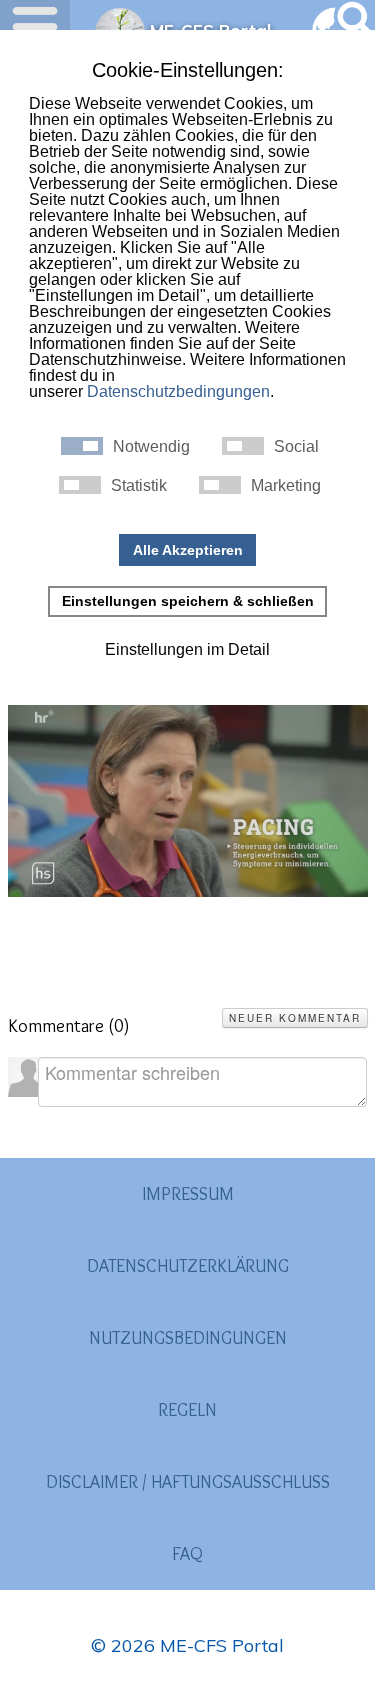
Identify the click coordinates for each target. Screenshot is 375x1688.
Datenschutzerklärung (188, 1266)
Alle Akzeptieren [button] (188, 550)
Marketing (286, 486)
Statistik (139, 486)
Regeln (187, 1410)
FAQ (187, 1554)
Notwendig (151, 447)
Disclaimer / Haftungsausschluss (188, 1482)
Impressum (188, 1194)
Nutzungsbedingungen (188, 1338)
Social (296, 447)
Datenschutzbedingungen (178, 391)
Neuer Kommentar (295, 1018)
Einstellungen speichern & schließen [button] (188, 601)
